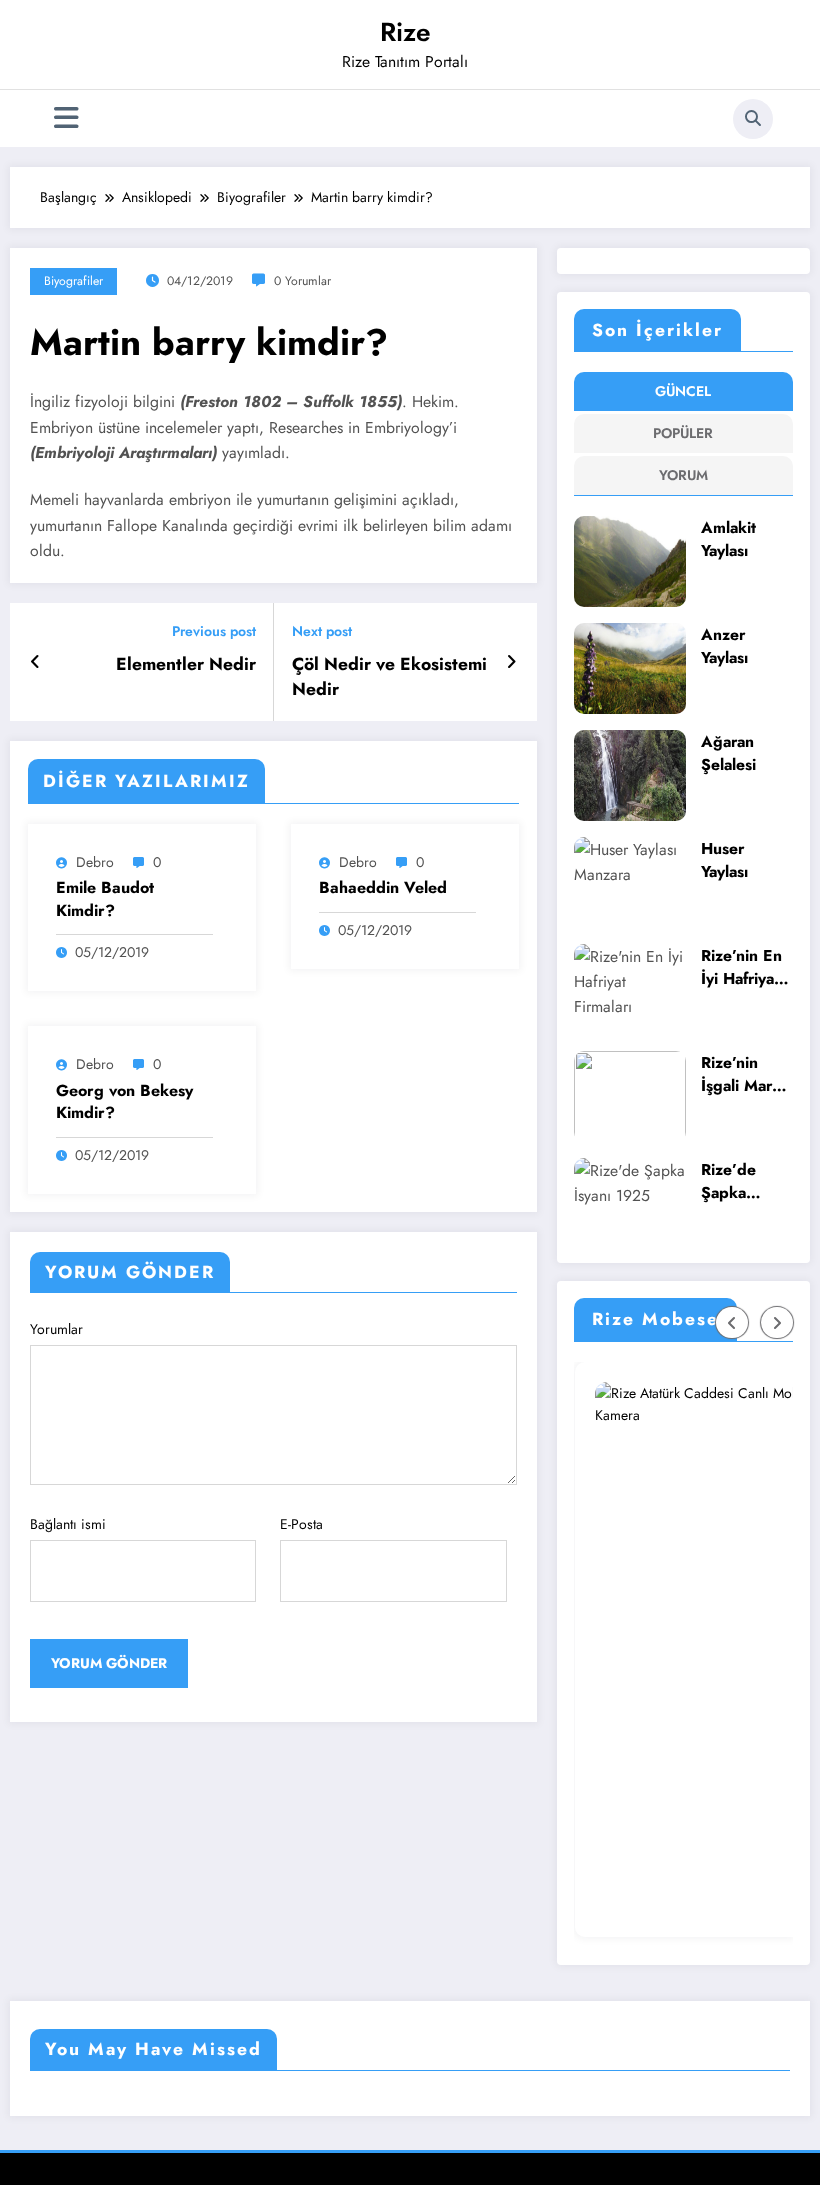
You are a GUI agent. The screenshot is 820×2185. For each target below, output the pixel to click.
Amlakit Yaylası (728, 539)
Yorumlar (56, 1329)
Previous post (214, 631)
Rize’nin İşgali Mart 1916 (739, 1074)
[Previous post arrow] (35, 662)
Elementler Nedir (186, 664)
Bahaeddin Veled (383, 888)
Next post (322, 631)
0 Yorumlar (302, 281)
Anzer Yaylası (724, 646)
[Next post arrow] (511, 662)
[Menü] (66, 118)
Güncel (683, 391)
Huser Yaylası (724, 860)
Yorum (683, 475)
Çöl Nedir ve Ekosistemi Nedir (389, 677)
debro (95, 862)
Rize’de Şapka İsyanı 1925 (743, 1181)
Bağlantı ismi (68, 1524)
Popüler (683, 433)
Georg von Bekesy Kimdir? (124, 1102)
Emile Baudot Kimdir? (105, 899)
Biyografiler (73, 281)
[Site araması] (753, 119)
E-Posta (301, 1524)
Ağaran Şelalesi (728, 753)
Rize (405, 32)
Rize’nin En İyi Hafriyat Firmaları (741, 967)
